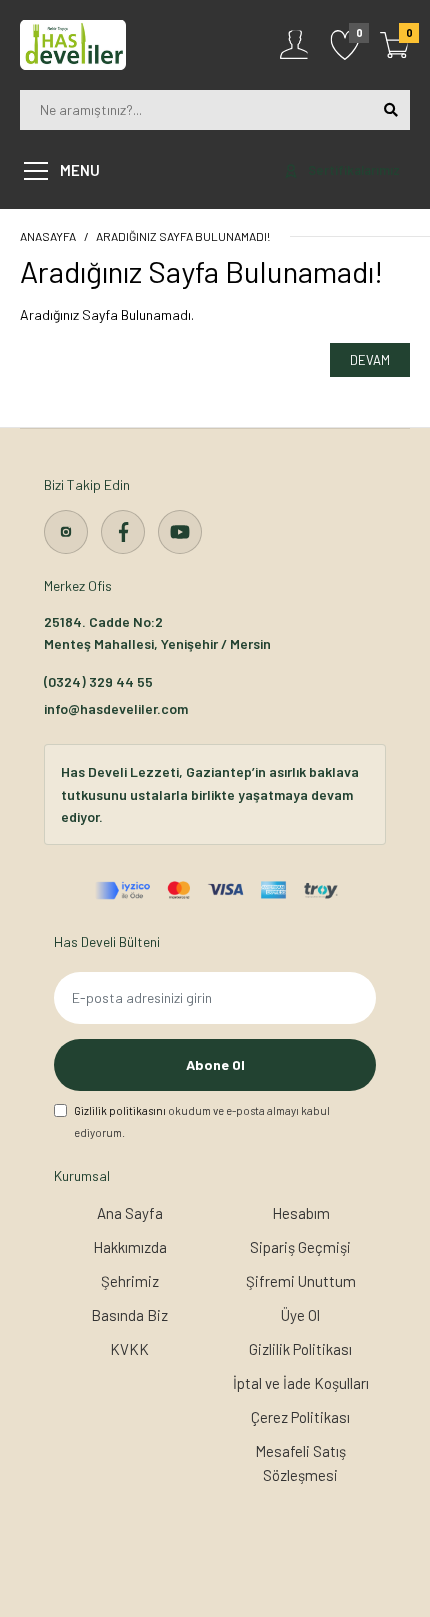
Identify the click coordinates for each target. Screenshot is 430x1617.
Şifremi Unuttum (301, 1281)
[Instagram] (66, 532)
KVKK (129, 1349)
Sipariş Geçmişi (300, 1247)
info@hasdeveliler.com (116, 708)
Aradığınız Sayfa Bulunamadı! (183, 236)
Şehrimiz (130, 1281)
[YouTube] (180, 532)
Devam (370, 360)
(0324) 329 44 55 (98, 681)
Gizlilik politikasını (120, 1110)
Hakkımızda (130, 1247)
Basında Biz (129, 1315)
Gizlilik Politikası (300, 1349)
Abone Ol (215, 1064)
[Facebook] (123, 532)
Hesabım (301, 1213)
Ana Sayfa (130, 1213)
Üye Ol (300, 1315)
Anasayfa (48, 236)
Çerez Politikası (300, 1417)
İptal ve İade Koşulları (301, 1383)
